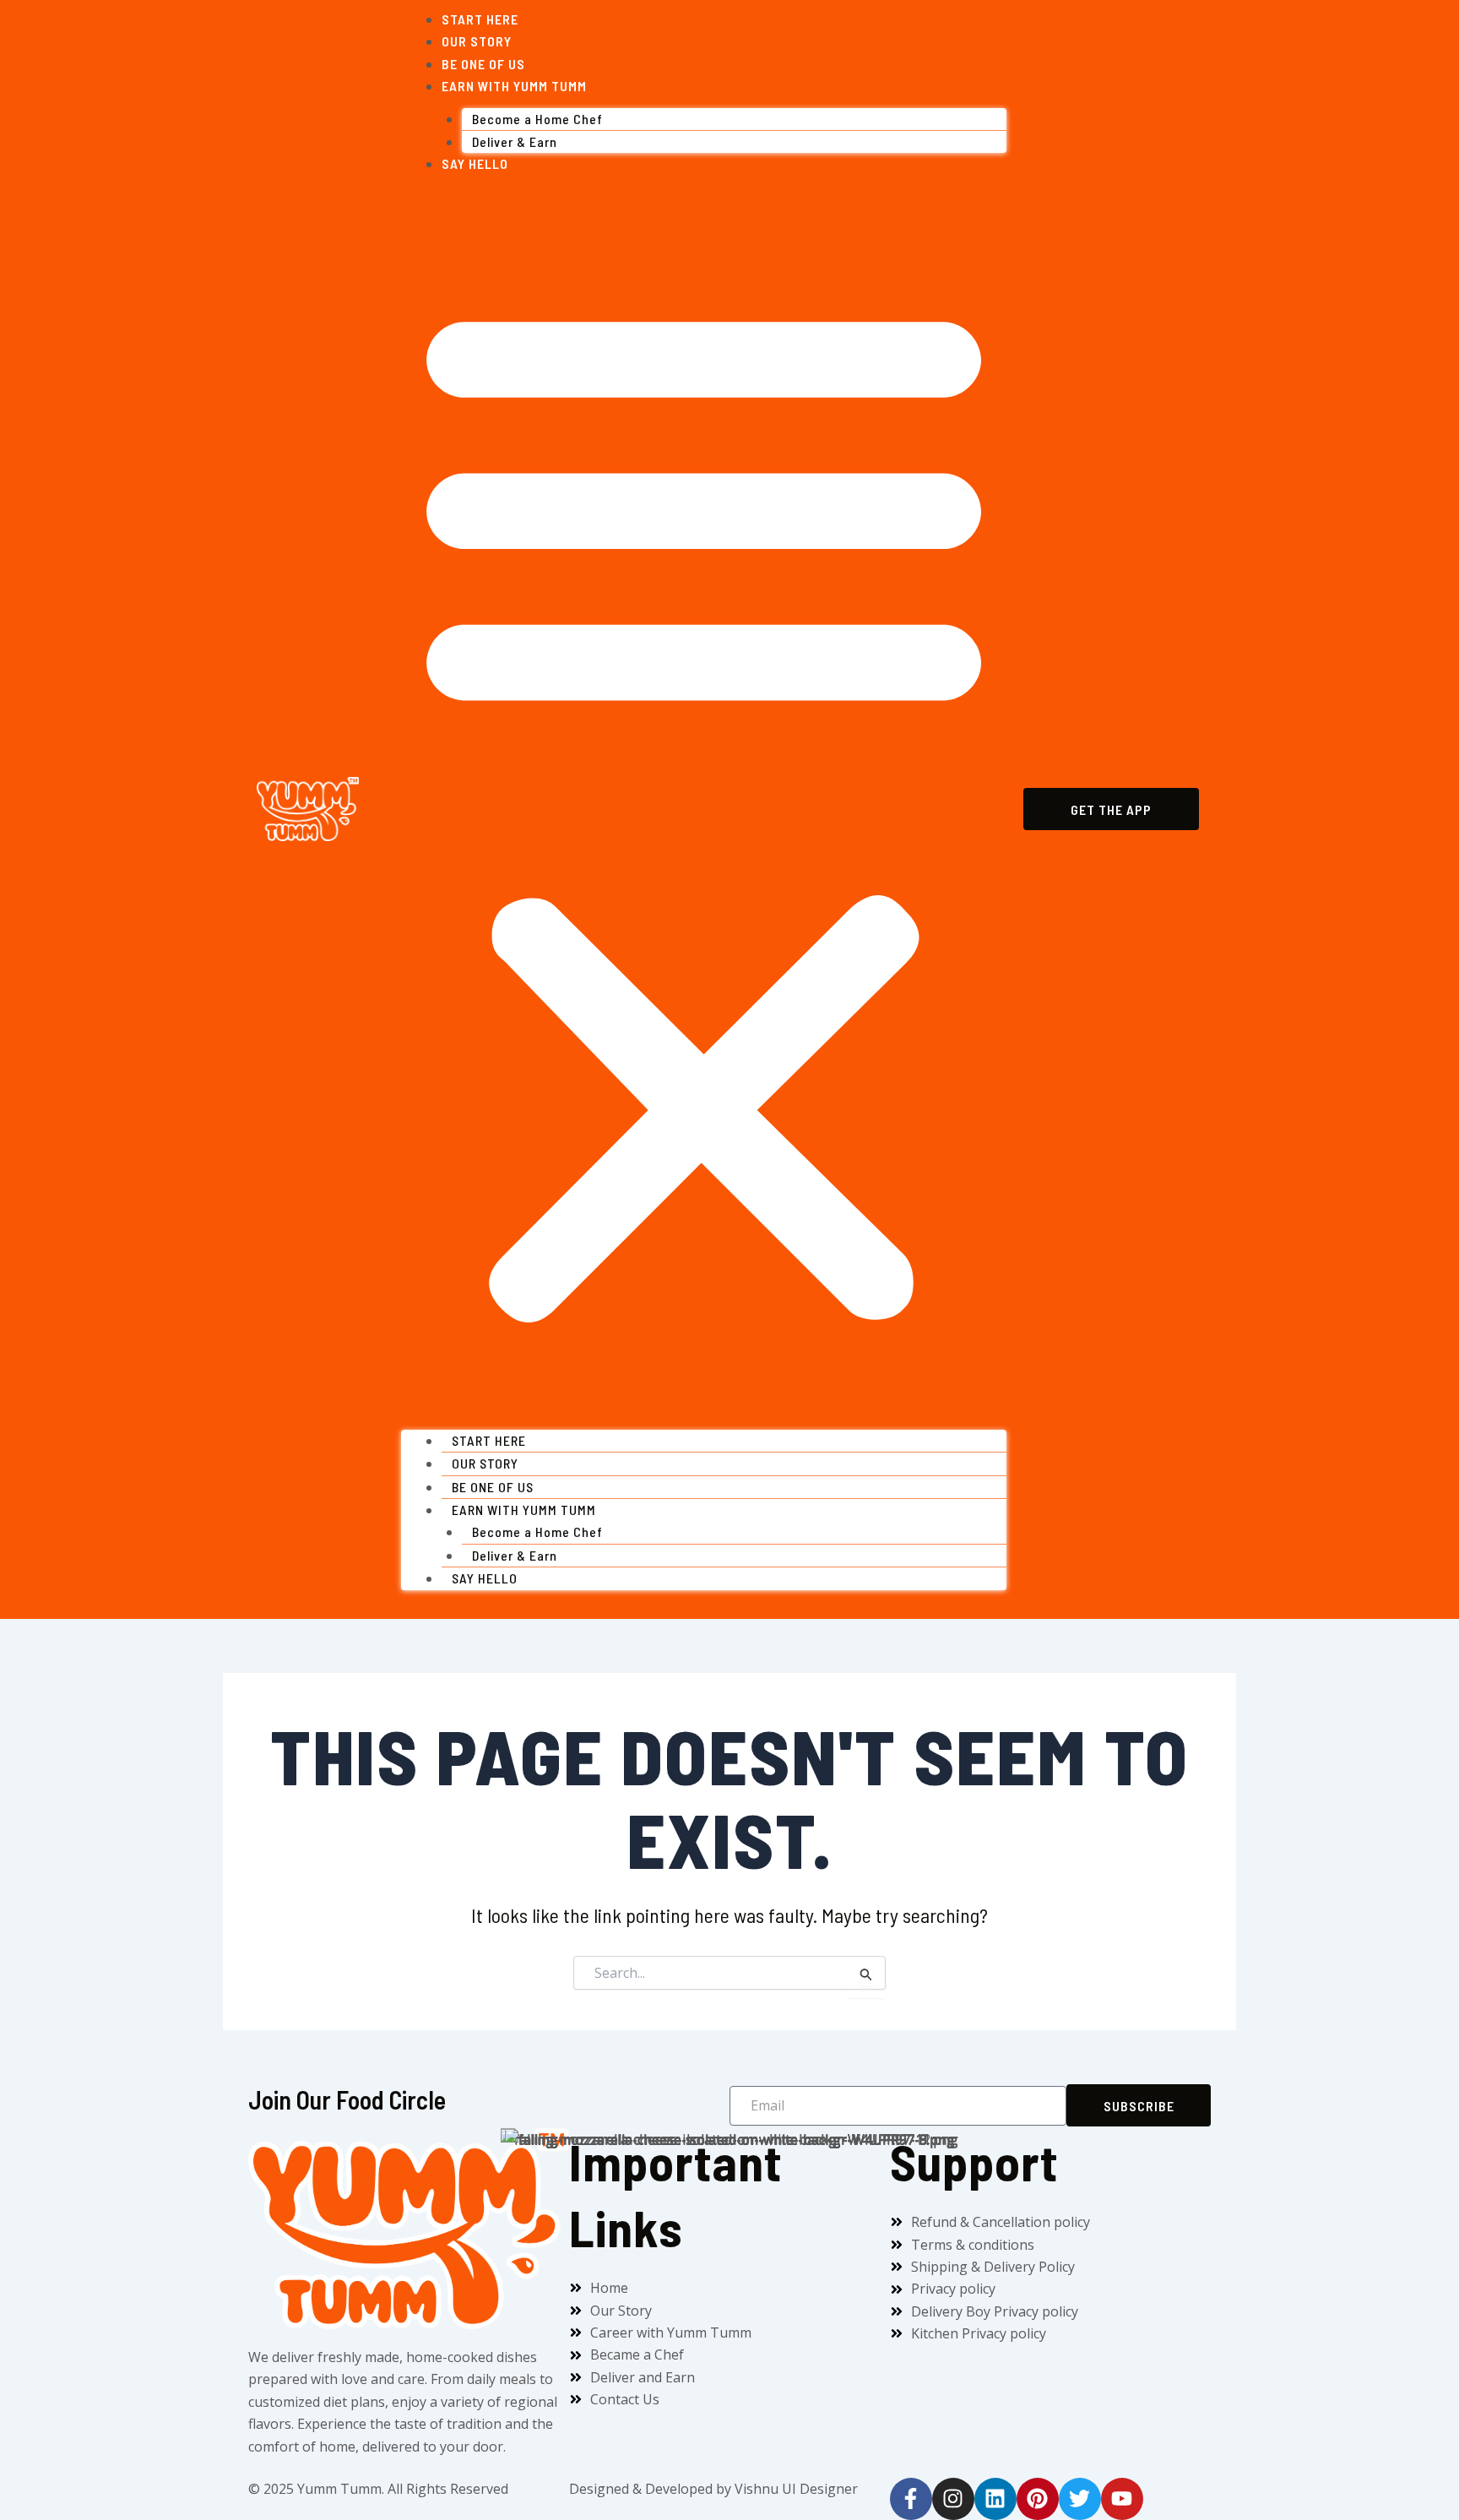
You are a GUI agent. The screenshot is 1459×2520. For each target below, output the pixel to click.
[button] (704, 808)
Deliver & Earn (515, 141)
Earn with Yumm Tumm (514, 86)
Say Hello (475, 163)
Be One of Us (483, 64)
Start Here (480, 19)
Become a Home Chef (537, 119)
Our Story (477, 41)
